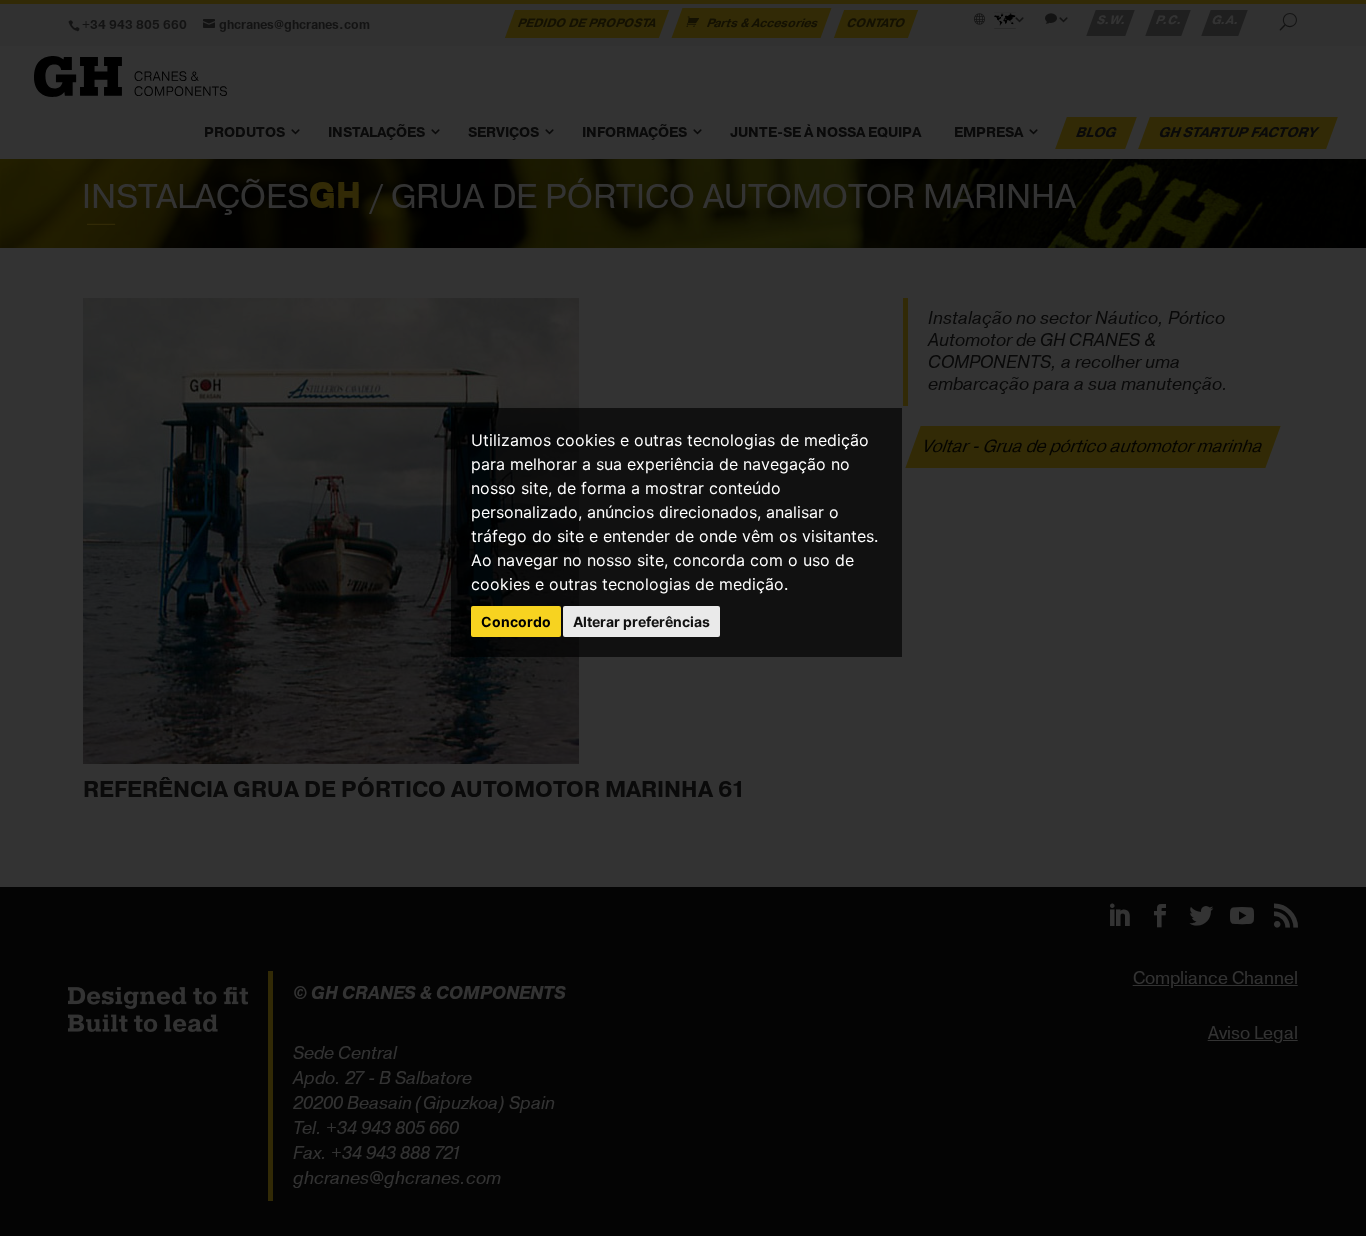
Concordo (516, 621)
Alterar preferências (641, 621)
